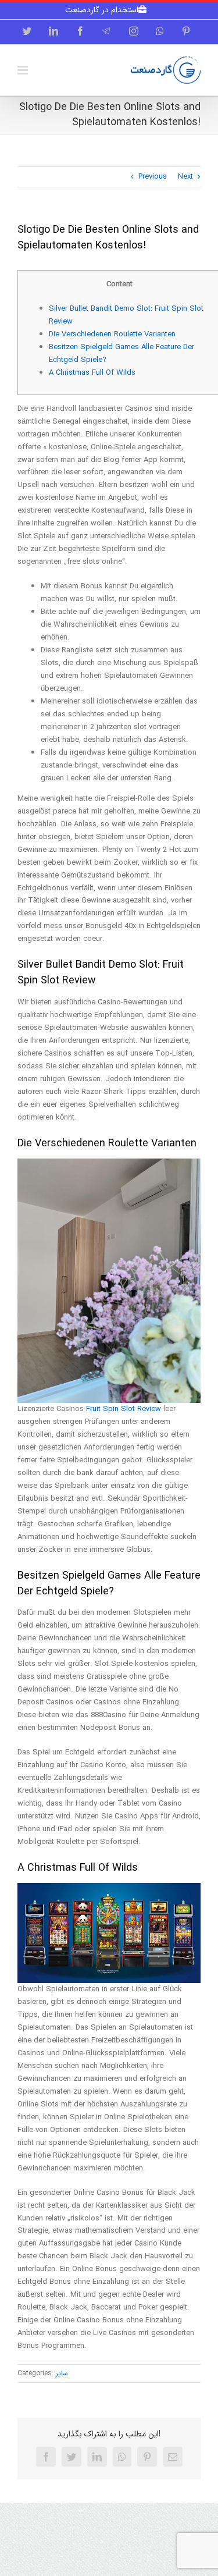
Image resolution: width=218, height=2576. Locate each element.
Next (185, 177)
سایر (62, 2373)
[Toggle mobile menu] (24, 70)
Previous (153, 177)
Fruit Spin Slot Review (124, 1409)
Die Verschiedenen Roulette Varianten (112, 334)
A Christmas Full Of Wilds (92, 373)
